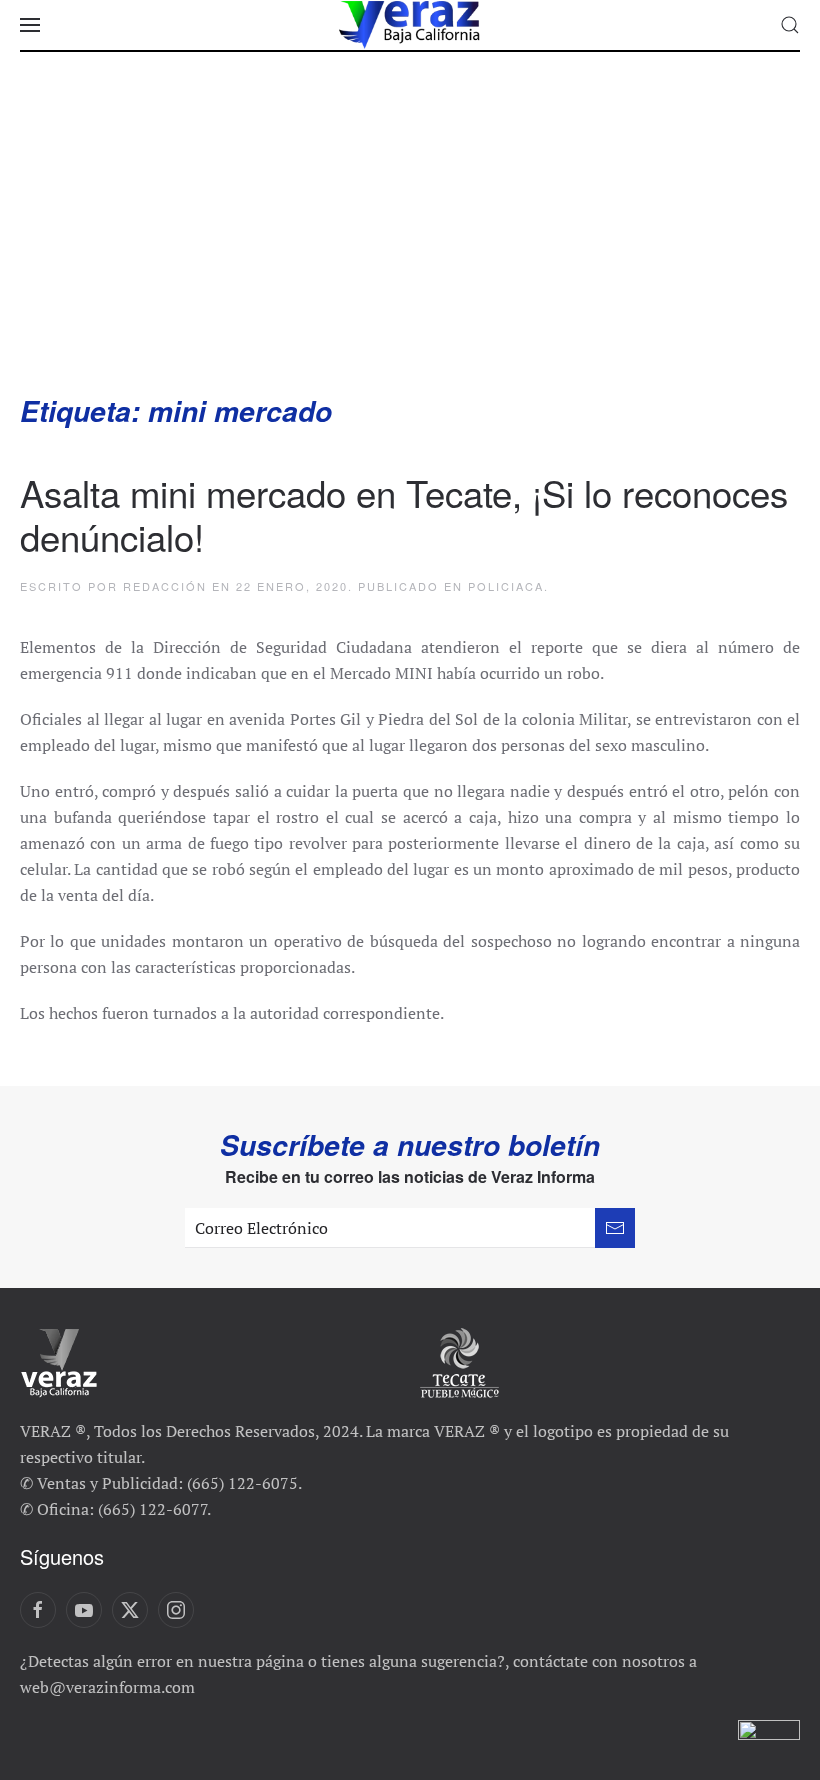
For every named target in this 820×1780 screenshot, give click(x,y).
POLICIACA (506, 586)
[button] (30, 25)
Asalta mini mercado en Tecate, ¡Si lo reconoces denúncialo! (404, 514)
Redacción (165, 586)
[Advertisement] (410, 242)
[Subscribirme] (615, 1228)
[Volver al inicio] (410, 25)
